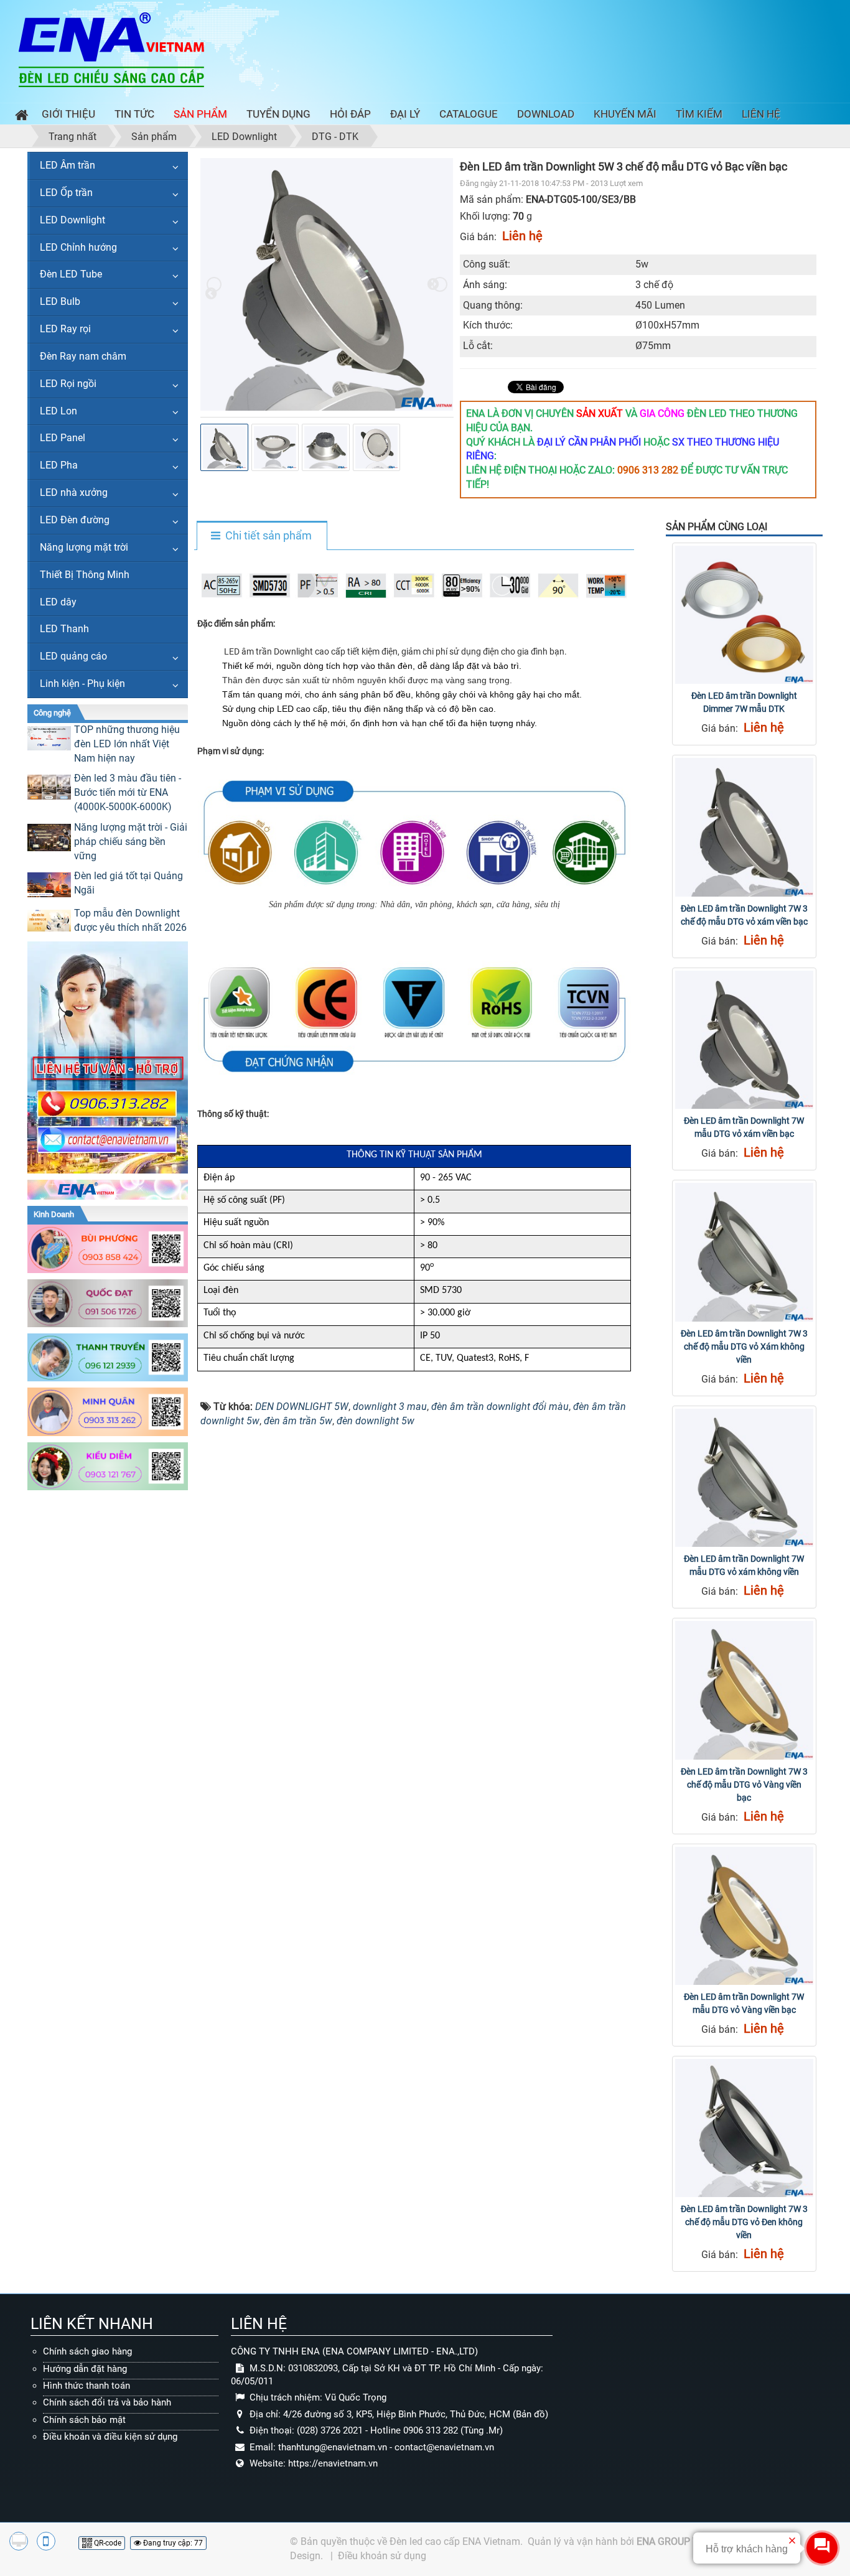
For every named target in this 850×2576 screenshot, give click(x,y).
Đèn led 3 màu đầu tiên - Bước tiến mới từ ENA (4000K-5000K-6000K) (128, 792)
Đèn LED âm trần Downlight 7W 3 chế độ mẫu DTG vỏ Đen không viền (744, 2222)
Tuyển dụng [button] (278, 114)
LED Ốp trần (66, 193)
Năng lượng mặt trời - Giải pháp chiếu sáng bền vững (131, 842)
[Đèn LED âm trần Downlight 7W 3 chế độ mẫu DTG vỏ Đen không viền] (744, 2128)
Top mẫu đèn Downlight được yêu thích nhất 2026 (130, 920)
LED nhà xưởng (74, 492)
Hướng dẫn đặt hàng (85, 2369)
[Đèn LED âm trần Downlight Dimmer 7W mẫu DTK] (744, 615)
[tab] (261, 536)
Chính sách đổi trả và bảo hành (107, 2402)
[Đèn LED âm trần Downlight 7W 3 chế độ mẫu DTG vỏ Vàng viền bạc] (744, 1690)
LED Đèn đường (75, 520)
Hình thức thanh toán (86, 2386)
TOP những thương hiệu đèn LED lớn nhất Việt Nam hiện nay (127, 744)
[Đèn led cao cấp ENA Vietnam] (111, 49)
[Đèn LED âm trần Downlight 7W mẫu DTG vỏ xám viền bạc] (744, 1040)
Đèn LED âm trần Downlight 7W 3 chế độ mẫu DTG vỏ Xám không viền (744, 1346)
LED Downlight (72, 220)
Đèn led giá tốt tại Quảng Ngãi (128, 883)
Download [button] (546, 114)
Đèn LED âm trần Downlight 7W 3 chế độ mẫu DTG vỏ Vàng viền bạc (744, 1785)
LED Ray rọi (65, 329)
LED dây (58, 602)
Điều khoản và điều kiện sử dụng (110, 2437)
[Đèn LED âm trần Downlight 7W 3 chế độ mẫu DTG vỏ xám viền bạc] (744, 827)
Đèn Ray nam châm (83, 356)
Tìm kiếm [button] (699, 114)
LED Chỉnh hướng (78, 247)
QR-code (107, 2543)
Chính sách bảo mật (84, 2420)
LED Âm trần (68, 165)
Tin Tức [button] (134, 114)
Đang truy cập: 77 (172, 2543)
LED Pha (59, 465)
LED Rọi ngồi (68, 384)
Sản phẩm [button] (200, 114)
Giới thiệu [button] (68, 114)
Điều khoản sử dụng (382, 2556)
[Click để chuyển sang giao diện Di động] (46, 2541)
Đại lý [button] (405, 114)
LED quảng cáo (73, 656)
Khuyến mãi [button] (625, 114)
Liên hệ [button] (761, 114)
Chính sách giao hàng (87, 2351)
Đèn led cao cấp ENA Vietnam (455, 2541)
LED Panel (63, 438)
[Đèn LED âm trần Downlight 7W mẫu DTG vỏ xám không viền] (744, 1478)
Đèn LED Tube (71, 274)
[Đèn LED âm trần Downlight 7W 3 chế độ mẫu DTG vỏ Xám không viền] (744, 1252)
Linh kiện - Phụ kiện (82, 684)
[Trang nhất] (19, 117)
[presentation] (214, 284)
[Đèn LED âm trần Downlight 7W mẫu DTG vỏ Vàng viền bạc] (744, 1916)
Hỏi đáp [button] (350, 114)
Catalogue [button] (469, 114)
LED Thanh (64, 629)
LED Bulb (60, 301)
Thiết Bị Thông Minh (85, 575)
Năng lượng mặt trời (84, 547)
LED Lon (58, 411)
